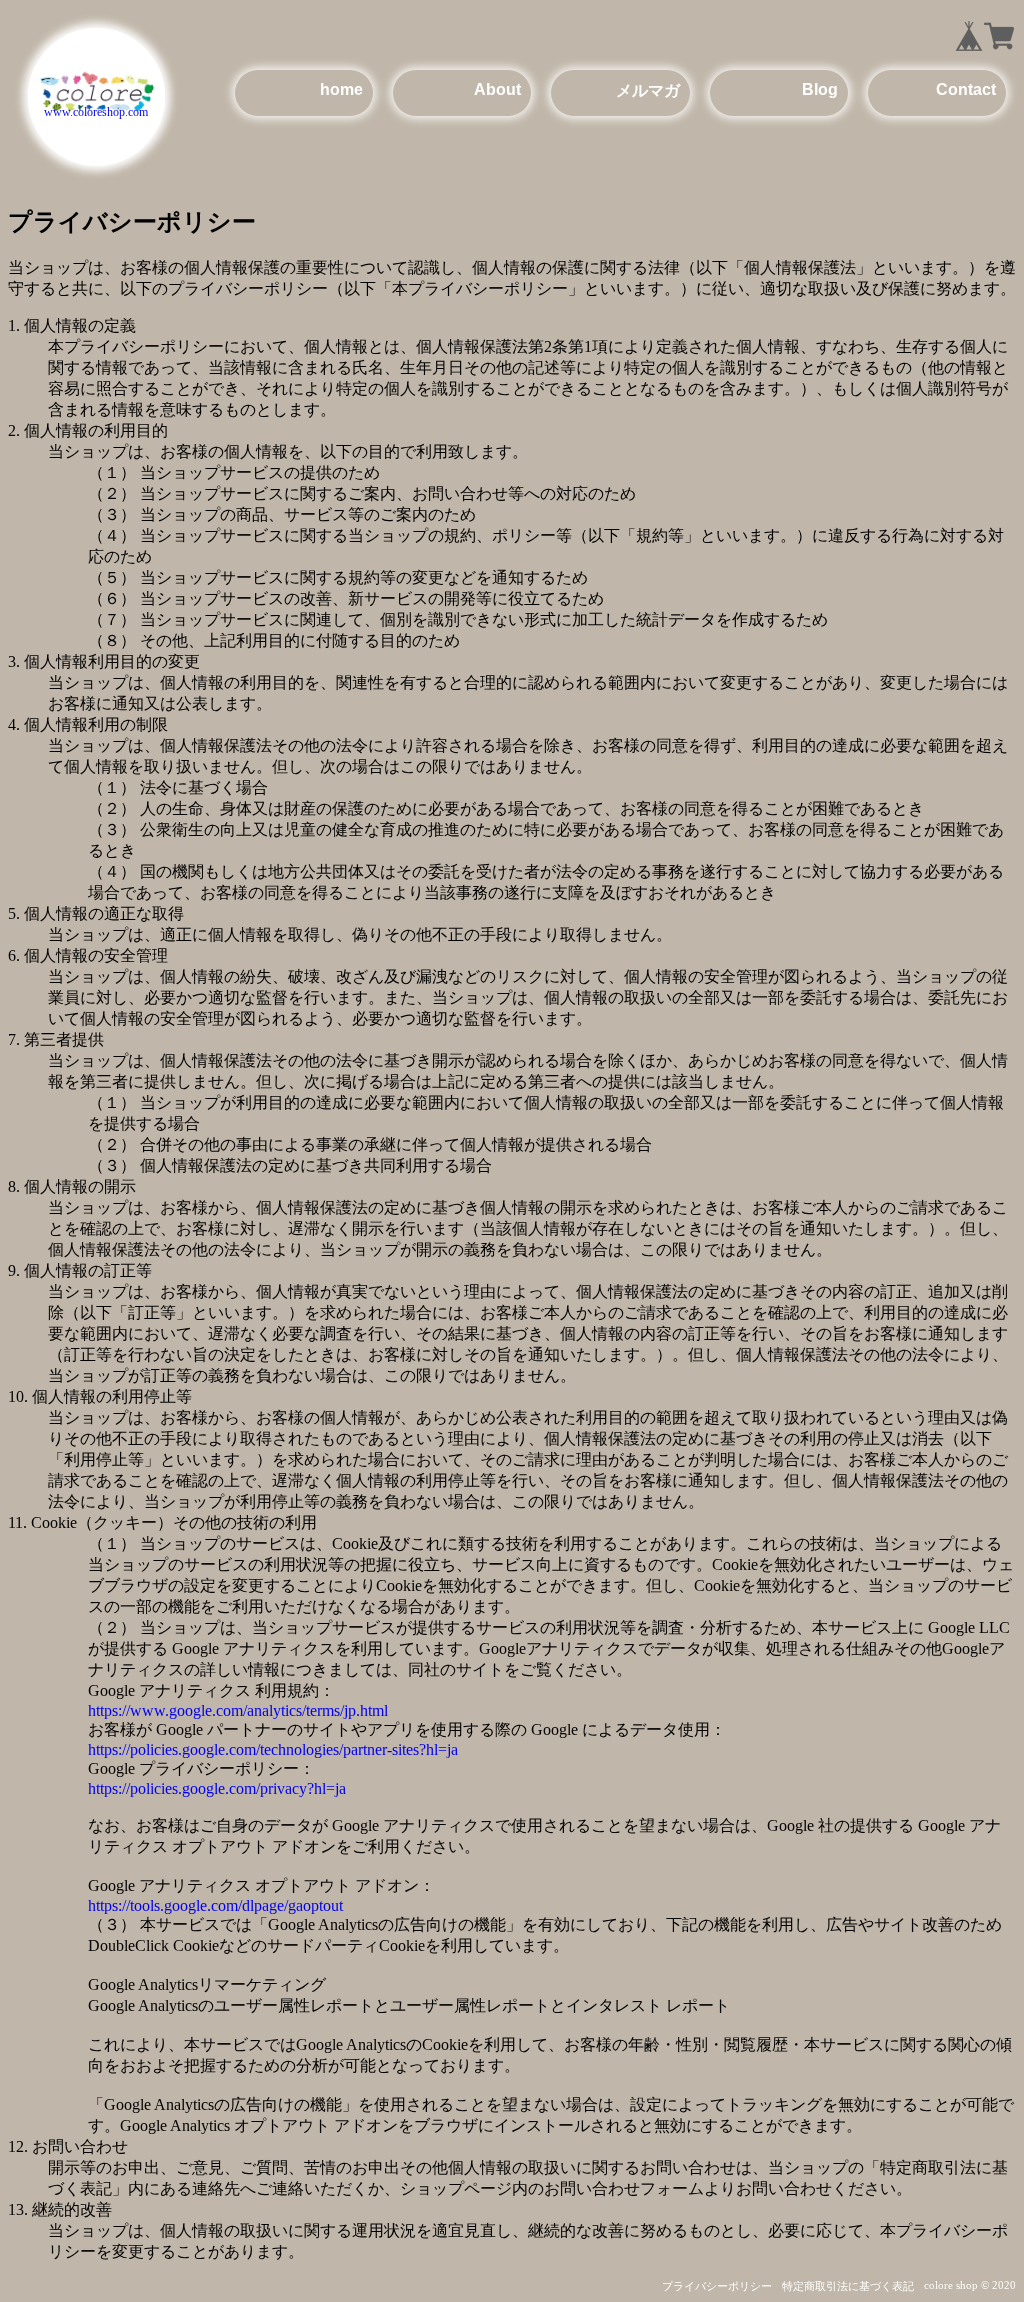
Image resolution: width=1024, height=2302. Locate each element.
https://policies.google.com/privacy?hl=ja (217, 1788)
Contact (966, 89)
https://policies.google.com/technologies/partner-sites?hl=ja (273, 1749)
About (497, 89)
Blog (820, 89)
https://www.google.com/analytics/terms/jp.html (238, 1710)
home (341, 89)
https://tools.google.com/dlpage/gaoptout (215, 1905)
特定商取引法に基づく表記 (848, 2286)
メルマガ (648, 90)
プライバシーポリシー (717, 2286)
